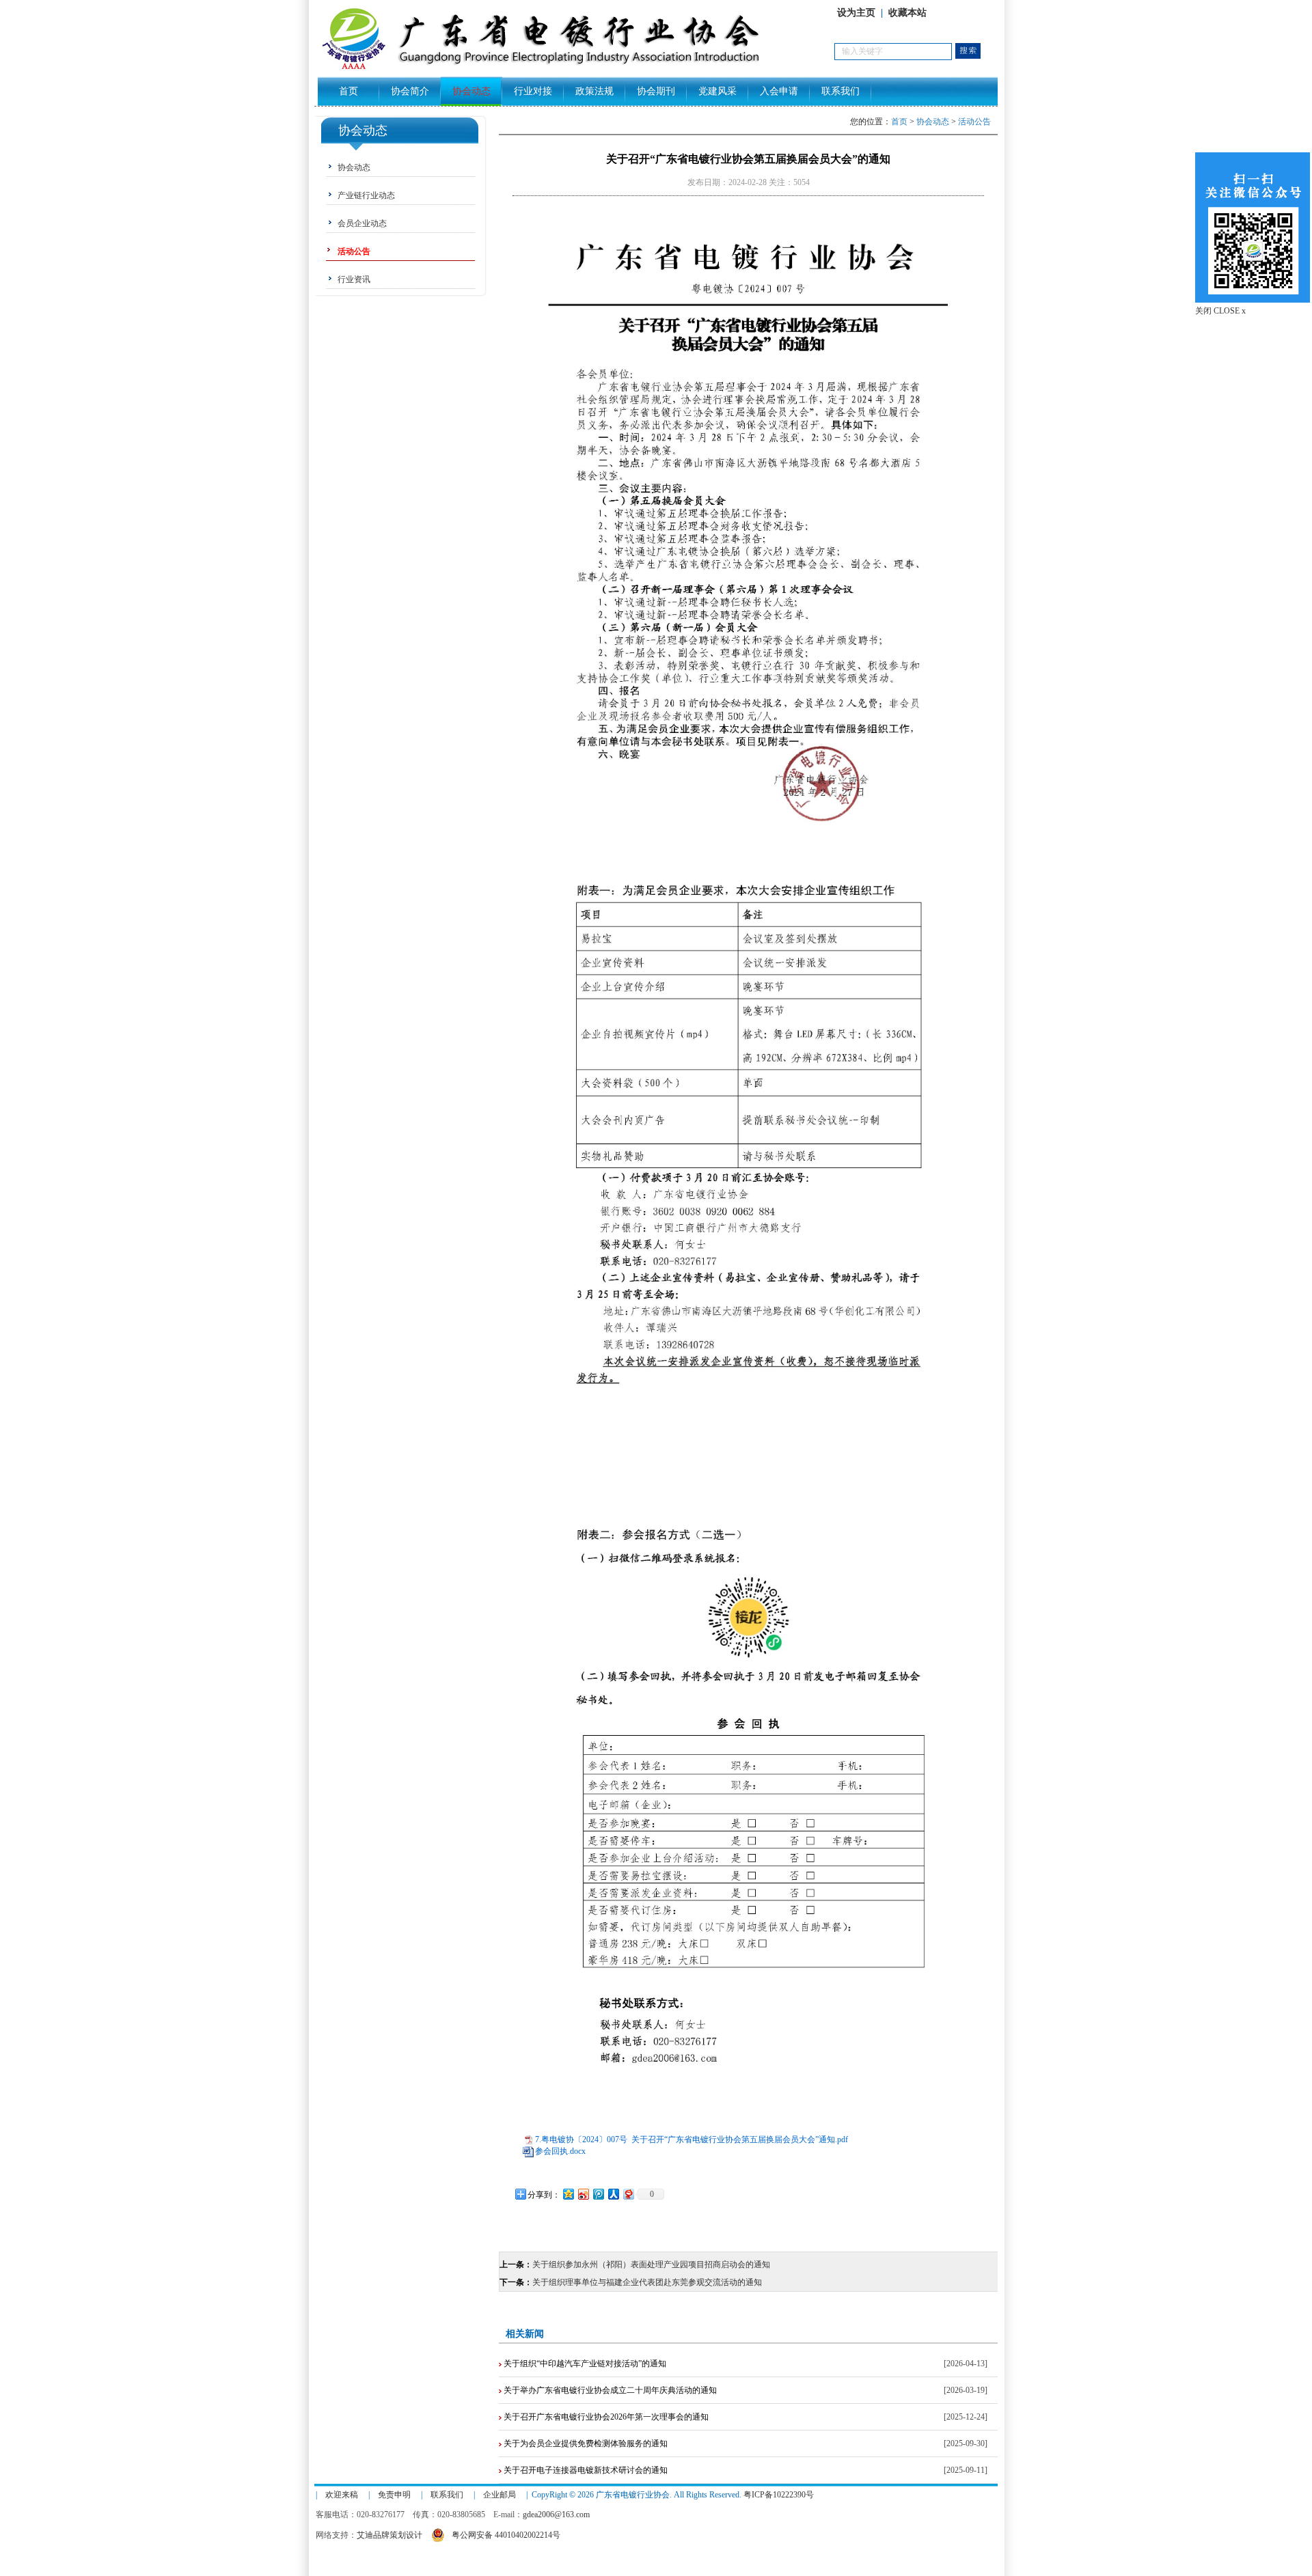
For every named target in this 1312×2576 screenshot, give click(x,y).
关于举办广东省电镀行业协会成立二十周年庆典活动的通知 (609, 2390)
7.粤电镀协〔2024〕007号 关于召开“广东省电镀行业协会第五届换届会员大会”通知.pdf (692, 2139)
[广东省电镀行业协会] (574, 69)
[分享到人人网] (613, 2194)
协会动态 (471, 91)
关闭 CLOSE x (1220, 311)
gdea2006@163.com (556, 2515)
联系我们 (840, 91)
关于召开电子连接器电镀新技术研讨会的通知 (585, 2470)
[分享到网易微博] (628, 2194)
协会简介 (410, 91)
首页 (348, 91)
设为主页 (856, 13)
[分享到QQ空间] (568, 2194)
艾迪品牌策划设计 (389, 2535)
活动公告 (974, 122)
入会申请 (779, 91)
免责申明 (394, 2495)
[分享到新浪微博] (583, 2194)
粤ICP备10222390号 (779, 2495)
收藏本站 (907, 13)
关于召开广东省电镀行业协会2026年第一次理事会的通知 (605, 2417)
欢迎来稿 (342, 2495)
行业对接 (533, 91)
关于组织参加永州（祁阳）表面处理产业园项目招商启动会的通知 (651, 2265)
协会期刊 (656, 91)
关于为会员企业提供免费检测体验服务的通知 (585, 2443)
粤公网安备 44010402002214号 (506, 2535)
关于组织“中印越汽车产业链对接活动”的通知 (584, 2364)
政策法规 (594, 91)
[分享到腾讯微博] (598, 2194)
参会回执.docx (560, 2151)
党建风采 (717, 91)
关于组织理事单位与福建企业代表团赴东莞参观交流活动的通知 (647, 2282)
